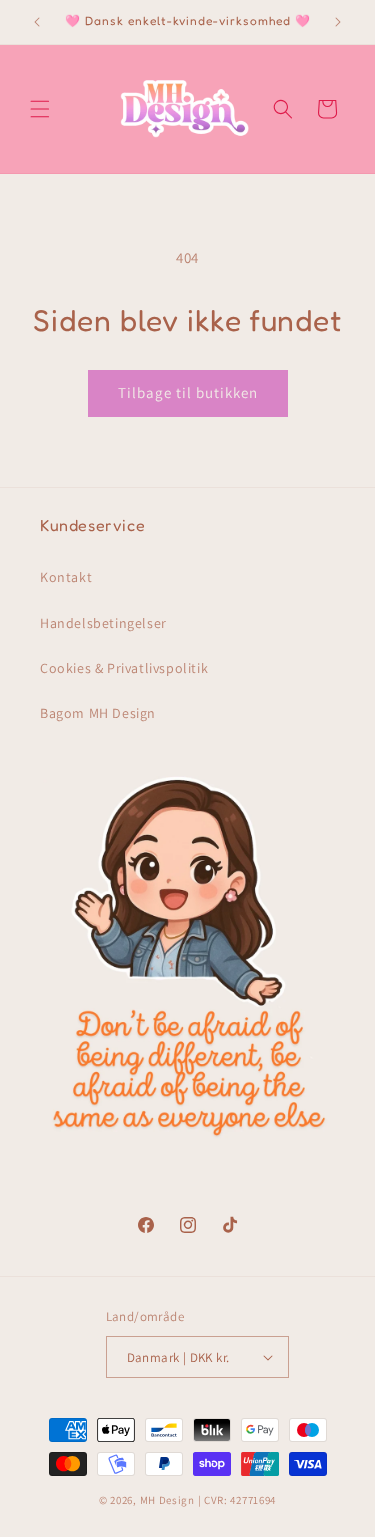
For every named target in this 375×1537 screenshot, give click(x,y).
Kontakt (66, 577)
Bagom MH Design (98, 713)
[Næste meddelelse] (338, 22)
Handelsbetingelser (103, 623)
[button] (40, 109)
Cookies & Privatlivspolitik (124, 668)
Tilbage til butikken (188, 392)
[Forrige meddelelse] (37, 22)
